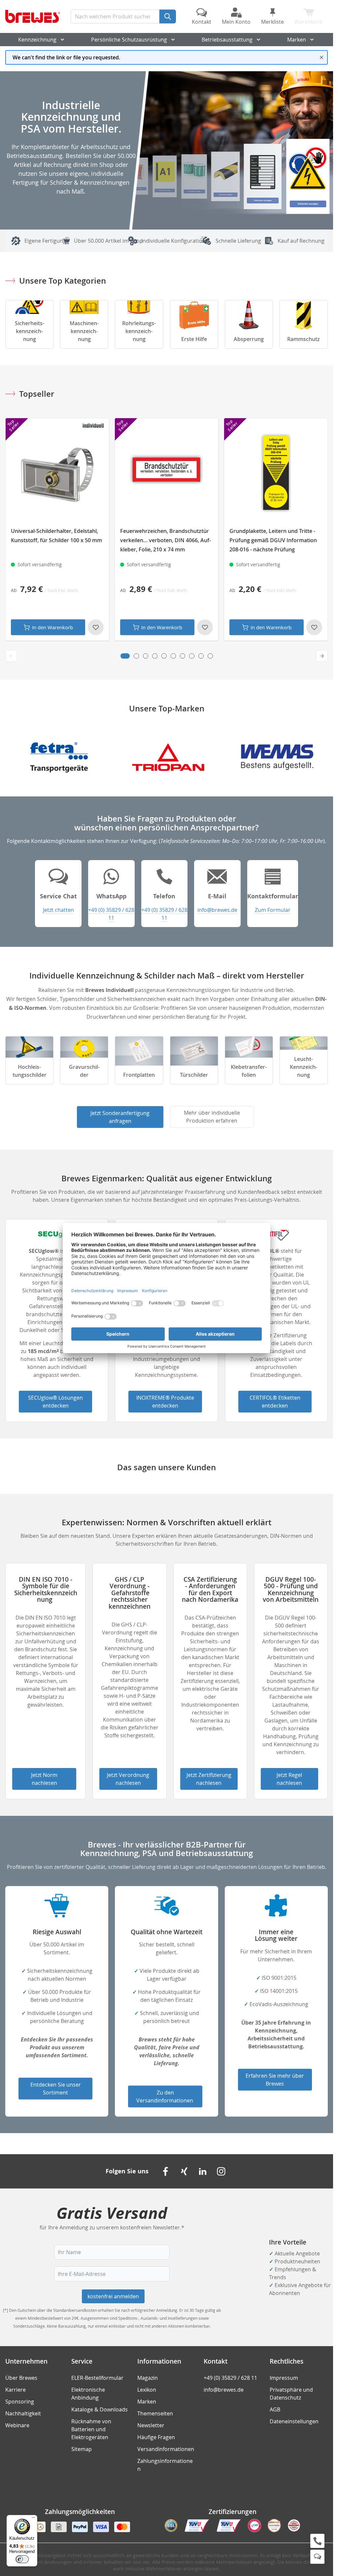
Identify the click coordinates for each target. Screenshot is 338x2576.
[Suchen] (168, 16)
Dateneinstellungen (294, 2421)
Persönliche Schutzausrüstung (129, 40)
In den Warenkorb (52, 627)
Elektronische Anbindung (88, 2394)
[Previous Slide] (11, 656)
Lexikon (147, 2390)
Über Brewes (21, 2378)
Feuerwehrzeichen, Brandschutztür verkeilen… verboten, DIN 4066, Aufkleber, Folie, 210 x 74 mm (166, 540)
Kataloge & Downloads (100, 2409)
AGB (275, 2409)
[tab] (125, 656)
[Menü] (33, 2519)
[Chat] (317, 2557)
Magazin (148, 2378)
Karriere (16, 2390)
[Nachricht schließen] (321, 57)
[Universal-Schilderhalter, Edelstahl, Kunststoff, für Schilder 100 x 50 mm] (57, 473)
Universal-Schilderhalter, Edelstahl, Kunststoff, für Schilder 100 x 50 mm (56, 536)
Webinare (17, 2425)
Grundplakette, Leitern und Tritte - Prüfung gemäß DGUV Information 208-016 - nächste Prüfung (273, 540)
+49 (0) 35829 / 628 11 (164, 914)
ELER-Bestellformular (97, 2378)
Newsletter (151, 2425)
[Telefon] (317, 2541)
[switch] (22, 2559)
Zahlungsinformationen (165, 2465)
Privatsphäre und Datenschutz (291, 2394)
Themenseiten (155, 2413)
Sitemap (82, 2449)
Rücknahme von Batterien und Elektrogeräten (91, 2429)
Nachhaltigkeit (23, 2413)
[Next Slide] (322, 656)
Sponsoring (20, 2402)
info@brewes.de (224, 2390)
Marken (297, 40)
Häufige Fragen (156, 2437)
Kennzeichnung (37, 40)
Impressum (284, 2378)
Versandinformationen (166, 2449)
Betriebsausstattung (227, 40)
